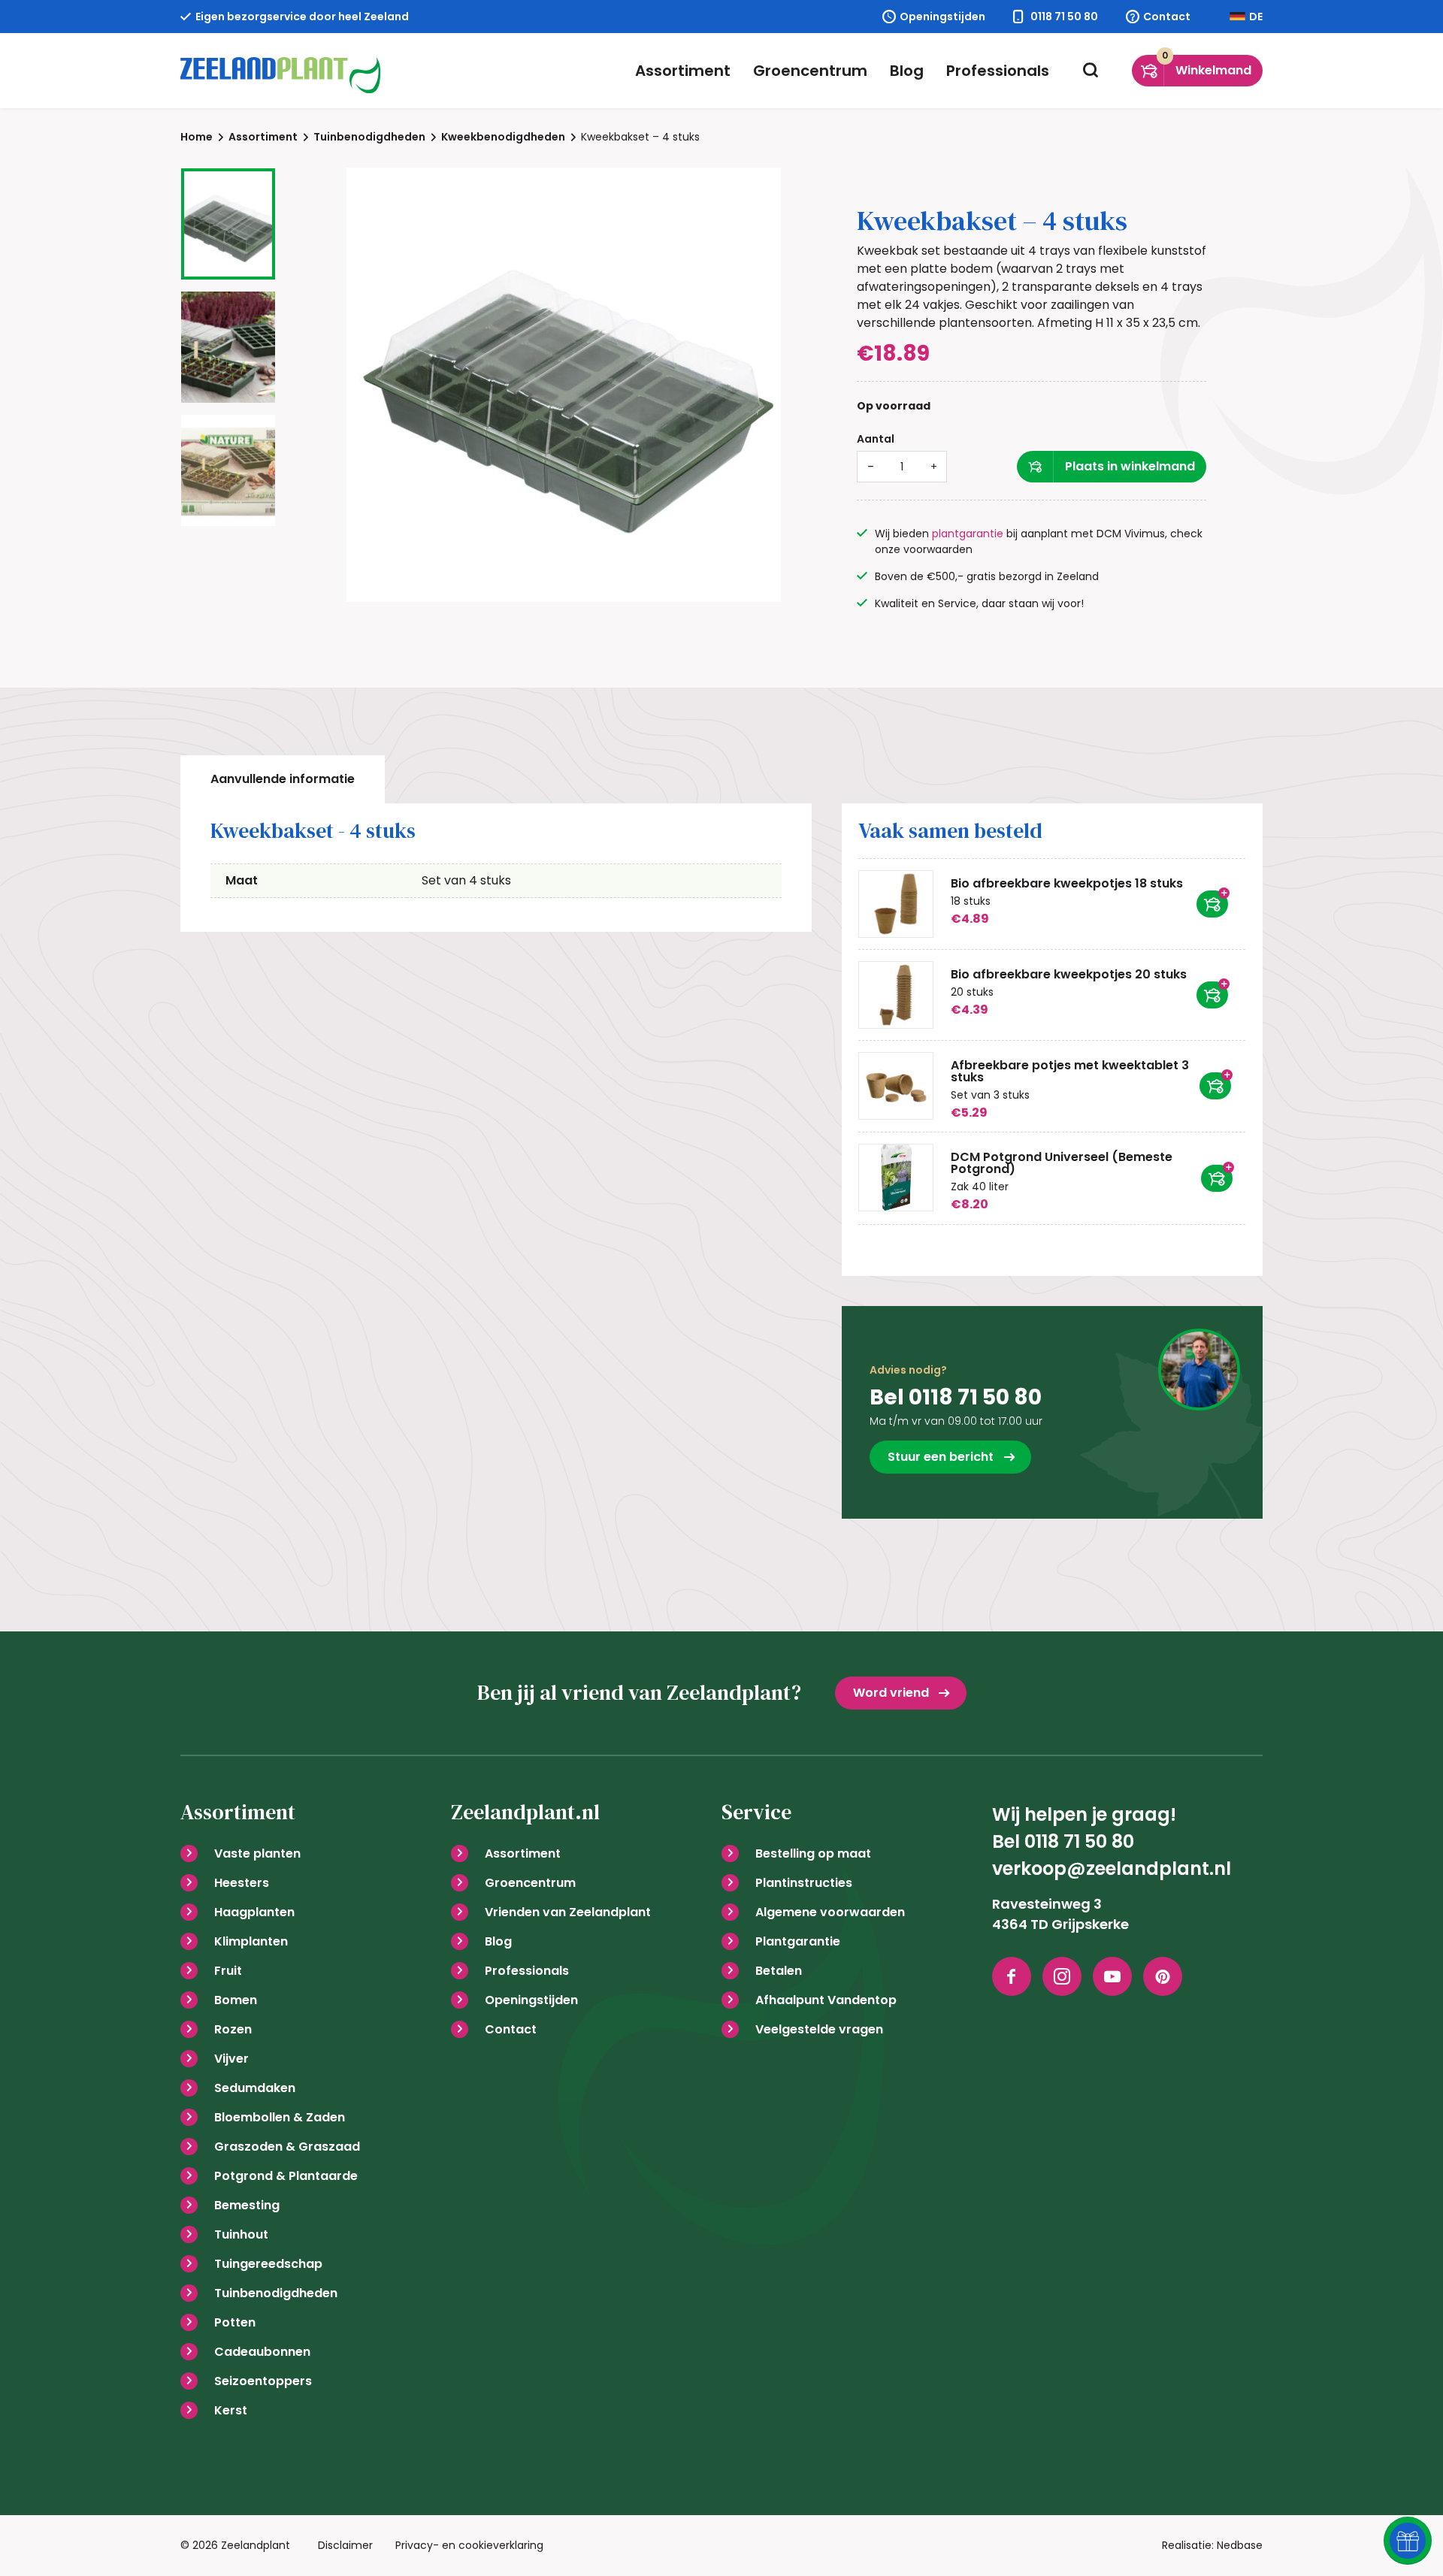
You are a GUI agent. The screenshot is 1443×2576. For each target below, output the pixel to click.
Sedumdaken (255, 2088)
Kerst (231, 2410)
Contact (1167, 17)
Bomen (236, 2000)
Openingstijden (942, 17)
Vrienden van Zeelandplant (568, 1912)
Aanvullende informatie (283, 779)
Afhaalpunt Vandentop (826, 2000)
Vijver (231, 2059)
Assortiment (683, 71)
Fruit (228, 1971)
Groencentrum (810, 71)
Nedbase (1240, 2545)
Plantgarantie (798, 1941)
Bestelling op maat (813, 1853)
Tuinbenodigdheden (276, 2293)
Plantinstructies (804, 1883)
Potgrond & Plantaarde (286, 2176)
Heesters (242, 1883)
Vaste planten (257, 1853)
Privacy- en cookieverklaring (469, 2545)
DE (1256, 17)
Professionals (998, 71)
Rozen (233, 2029)
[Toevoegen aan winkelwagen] (1212, 904)
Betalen (779, 1971)
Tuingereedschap (268, 2264)
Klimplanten (251, 1941)
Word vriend (891, 1693)
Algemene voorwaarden (830, 1912)
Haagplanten (254, 1912)
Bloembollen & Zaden (280, 2117)
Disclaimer (345, 2545)
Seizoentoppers (263, 2381)
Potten (235, 2322)
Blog (907, 71)
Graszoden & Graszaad (287, 2147)
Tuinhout (241, 2234)
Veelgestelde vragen (819, 2029)
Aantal (876, 439)
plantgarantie (968, 534)
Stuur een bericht (941, 1457)
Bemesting (247, 2205)
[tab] (283, 779)
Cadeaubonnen (262, 2352)
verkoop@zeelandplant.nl (1112, 1869)
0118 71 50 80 (1064, 17)
